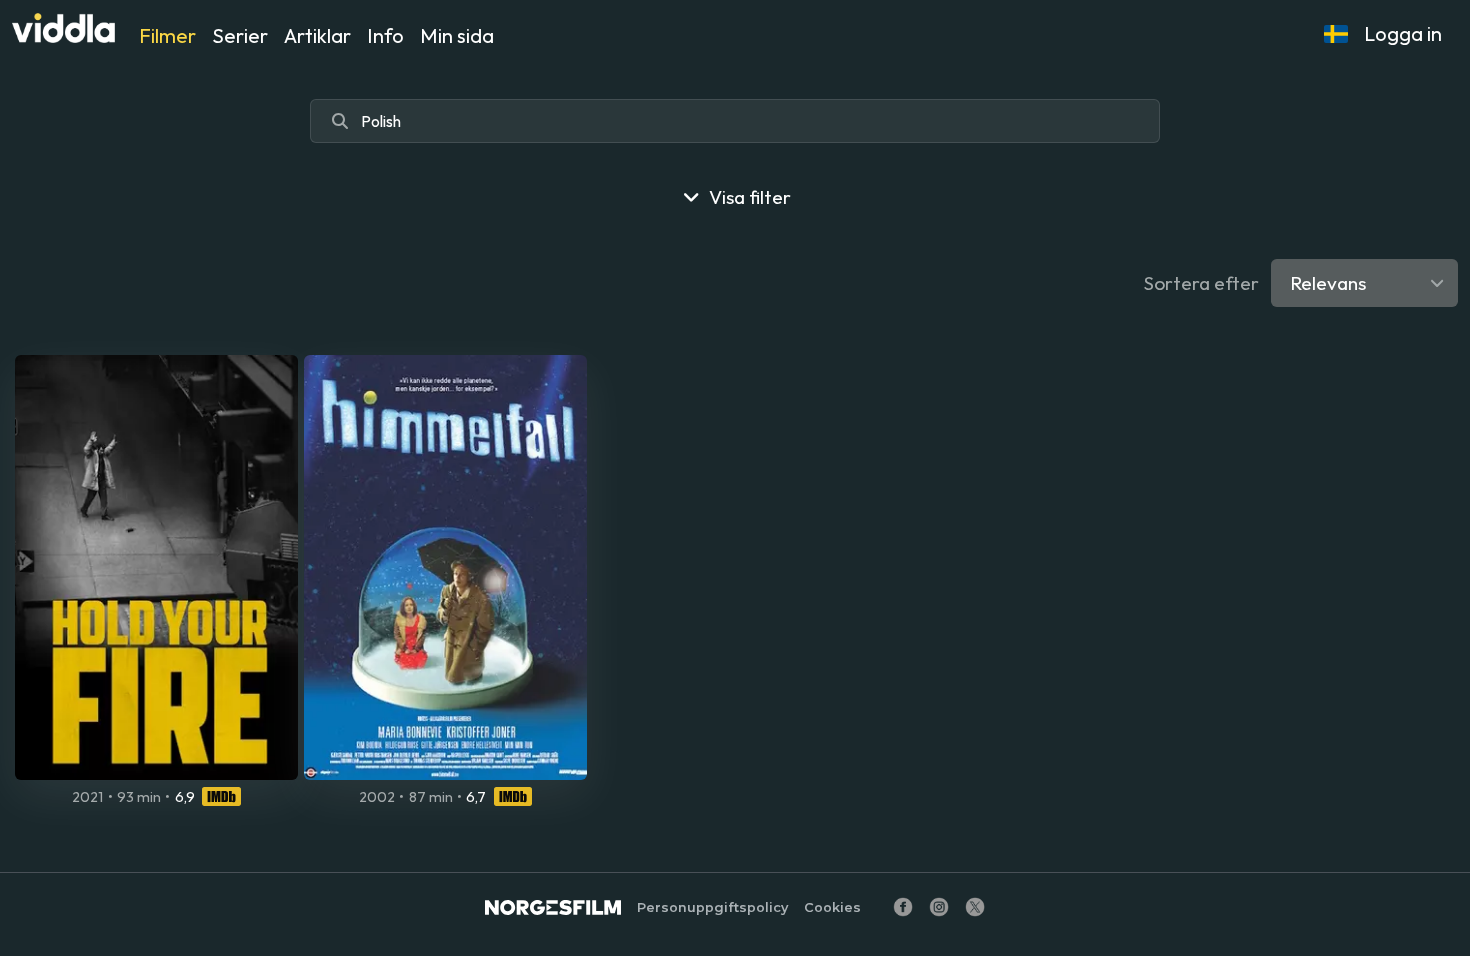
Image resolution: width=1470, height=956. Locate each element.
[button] (1336, 34)
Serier (240, 35)
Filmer (167, 35)
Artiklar (317, 35)
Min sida (457, 35)
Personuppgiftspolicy (712, 907)
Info (385, 35)
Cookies (832, 907)
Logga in (1403, 33)
